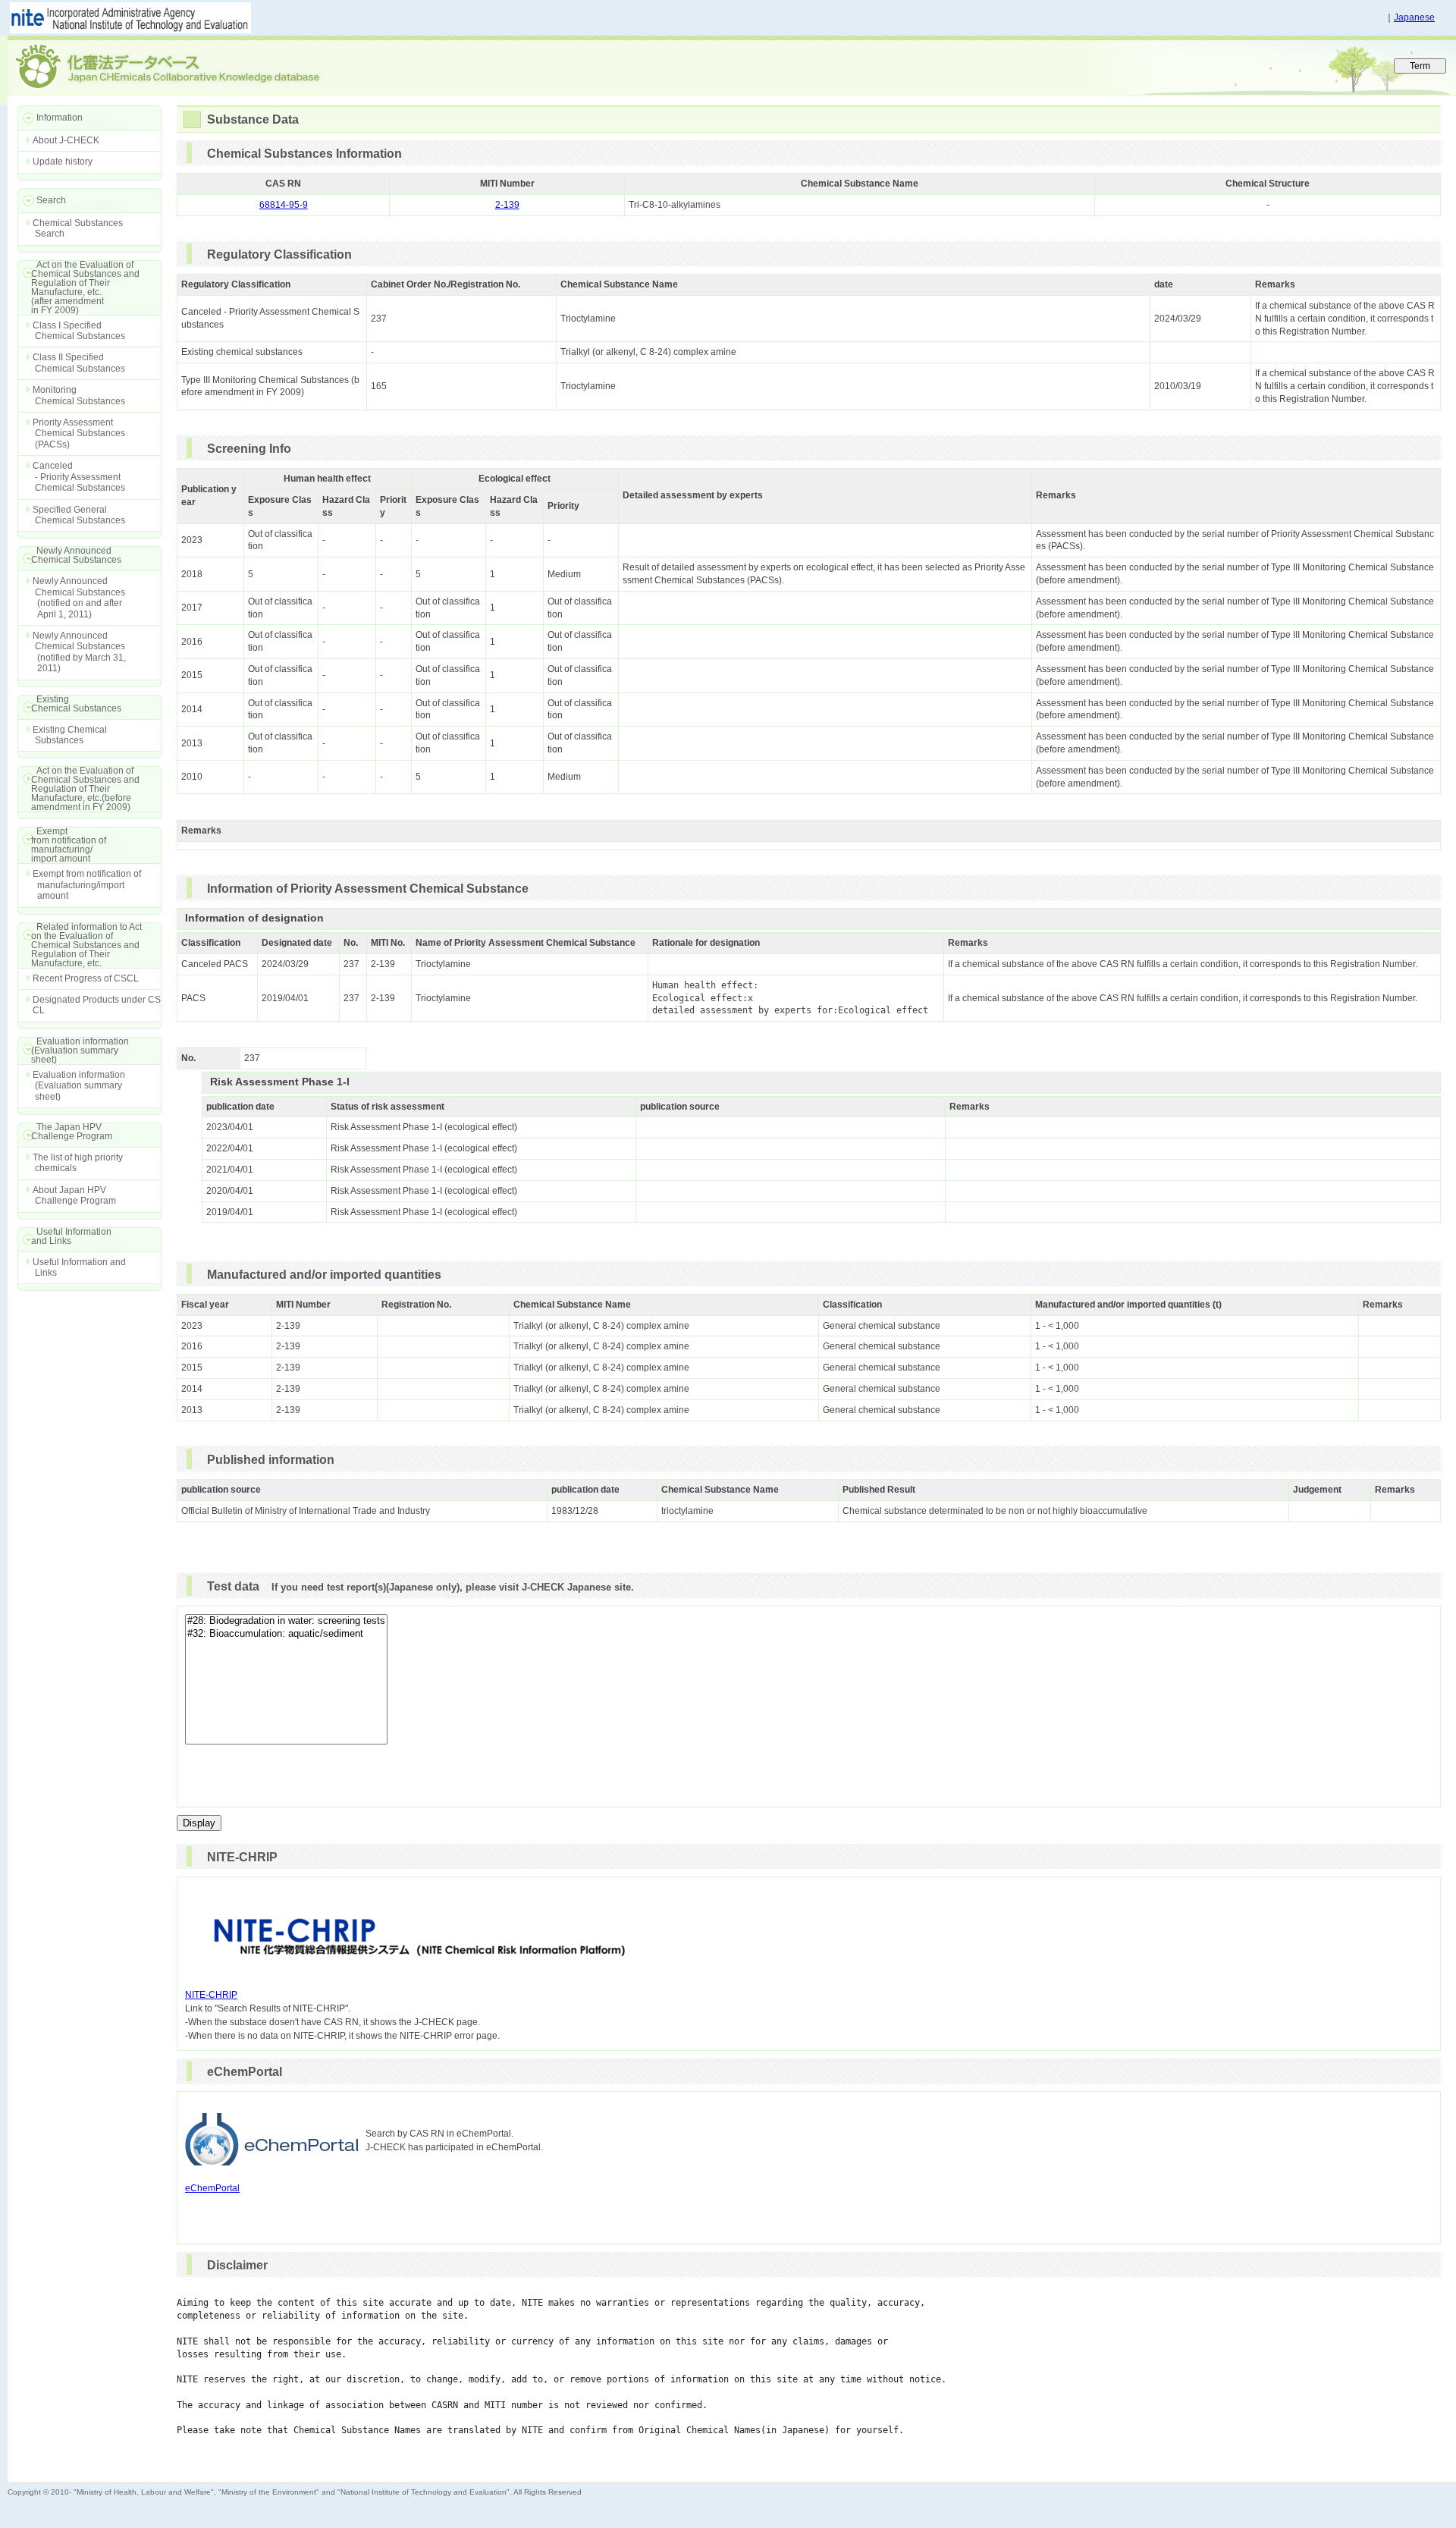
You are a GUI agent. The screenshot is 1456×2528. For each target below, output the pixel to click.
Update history (63, 162)
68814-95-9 (284, 205)
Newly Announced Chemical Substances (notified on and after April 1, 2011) (79, 597)
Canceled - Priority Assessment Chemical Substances (79, 477)
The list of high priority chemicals (78, 1163)
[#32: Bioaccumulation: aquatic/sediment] (286, 1634)
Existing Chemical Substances (70, 735)
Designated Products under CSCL (97, 1005)
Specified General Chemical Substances (79, 515)
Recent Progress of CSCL (86, 978)
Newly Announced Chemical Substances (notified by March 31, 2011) (79, 652)
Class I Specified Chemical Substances (79, 331)
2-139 (507, 205)
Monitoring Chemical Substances (79, 395)
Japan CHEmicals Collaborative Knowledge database (191, 65)
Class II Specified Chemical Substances (79, 363)
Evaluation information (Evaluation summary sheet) (79, 1086)
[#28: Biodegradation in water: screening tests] (286, 1621)
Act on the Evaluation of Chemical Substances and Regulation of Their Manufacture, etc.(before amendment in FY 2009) (78, 789)
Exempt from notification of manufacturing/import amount (87, 885)
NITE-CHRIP (211, 1995)
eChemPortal (212, 2188)
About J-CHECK (66, 140)
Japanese (1414, 17)
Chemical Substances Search (78, 228)
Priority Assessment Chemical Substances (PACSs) (79, 433)
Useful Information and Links (79, 1267)
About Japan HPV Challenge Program (74, 1195)
